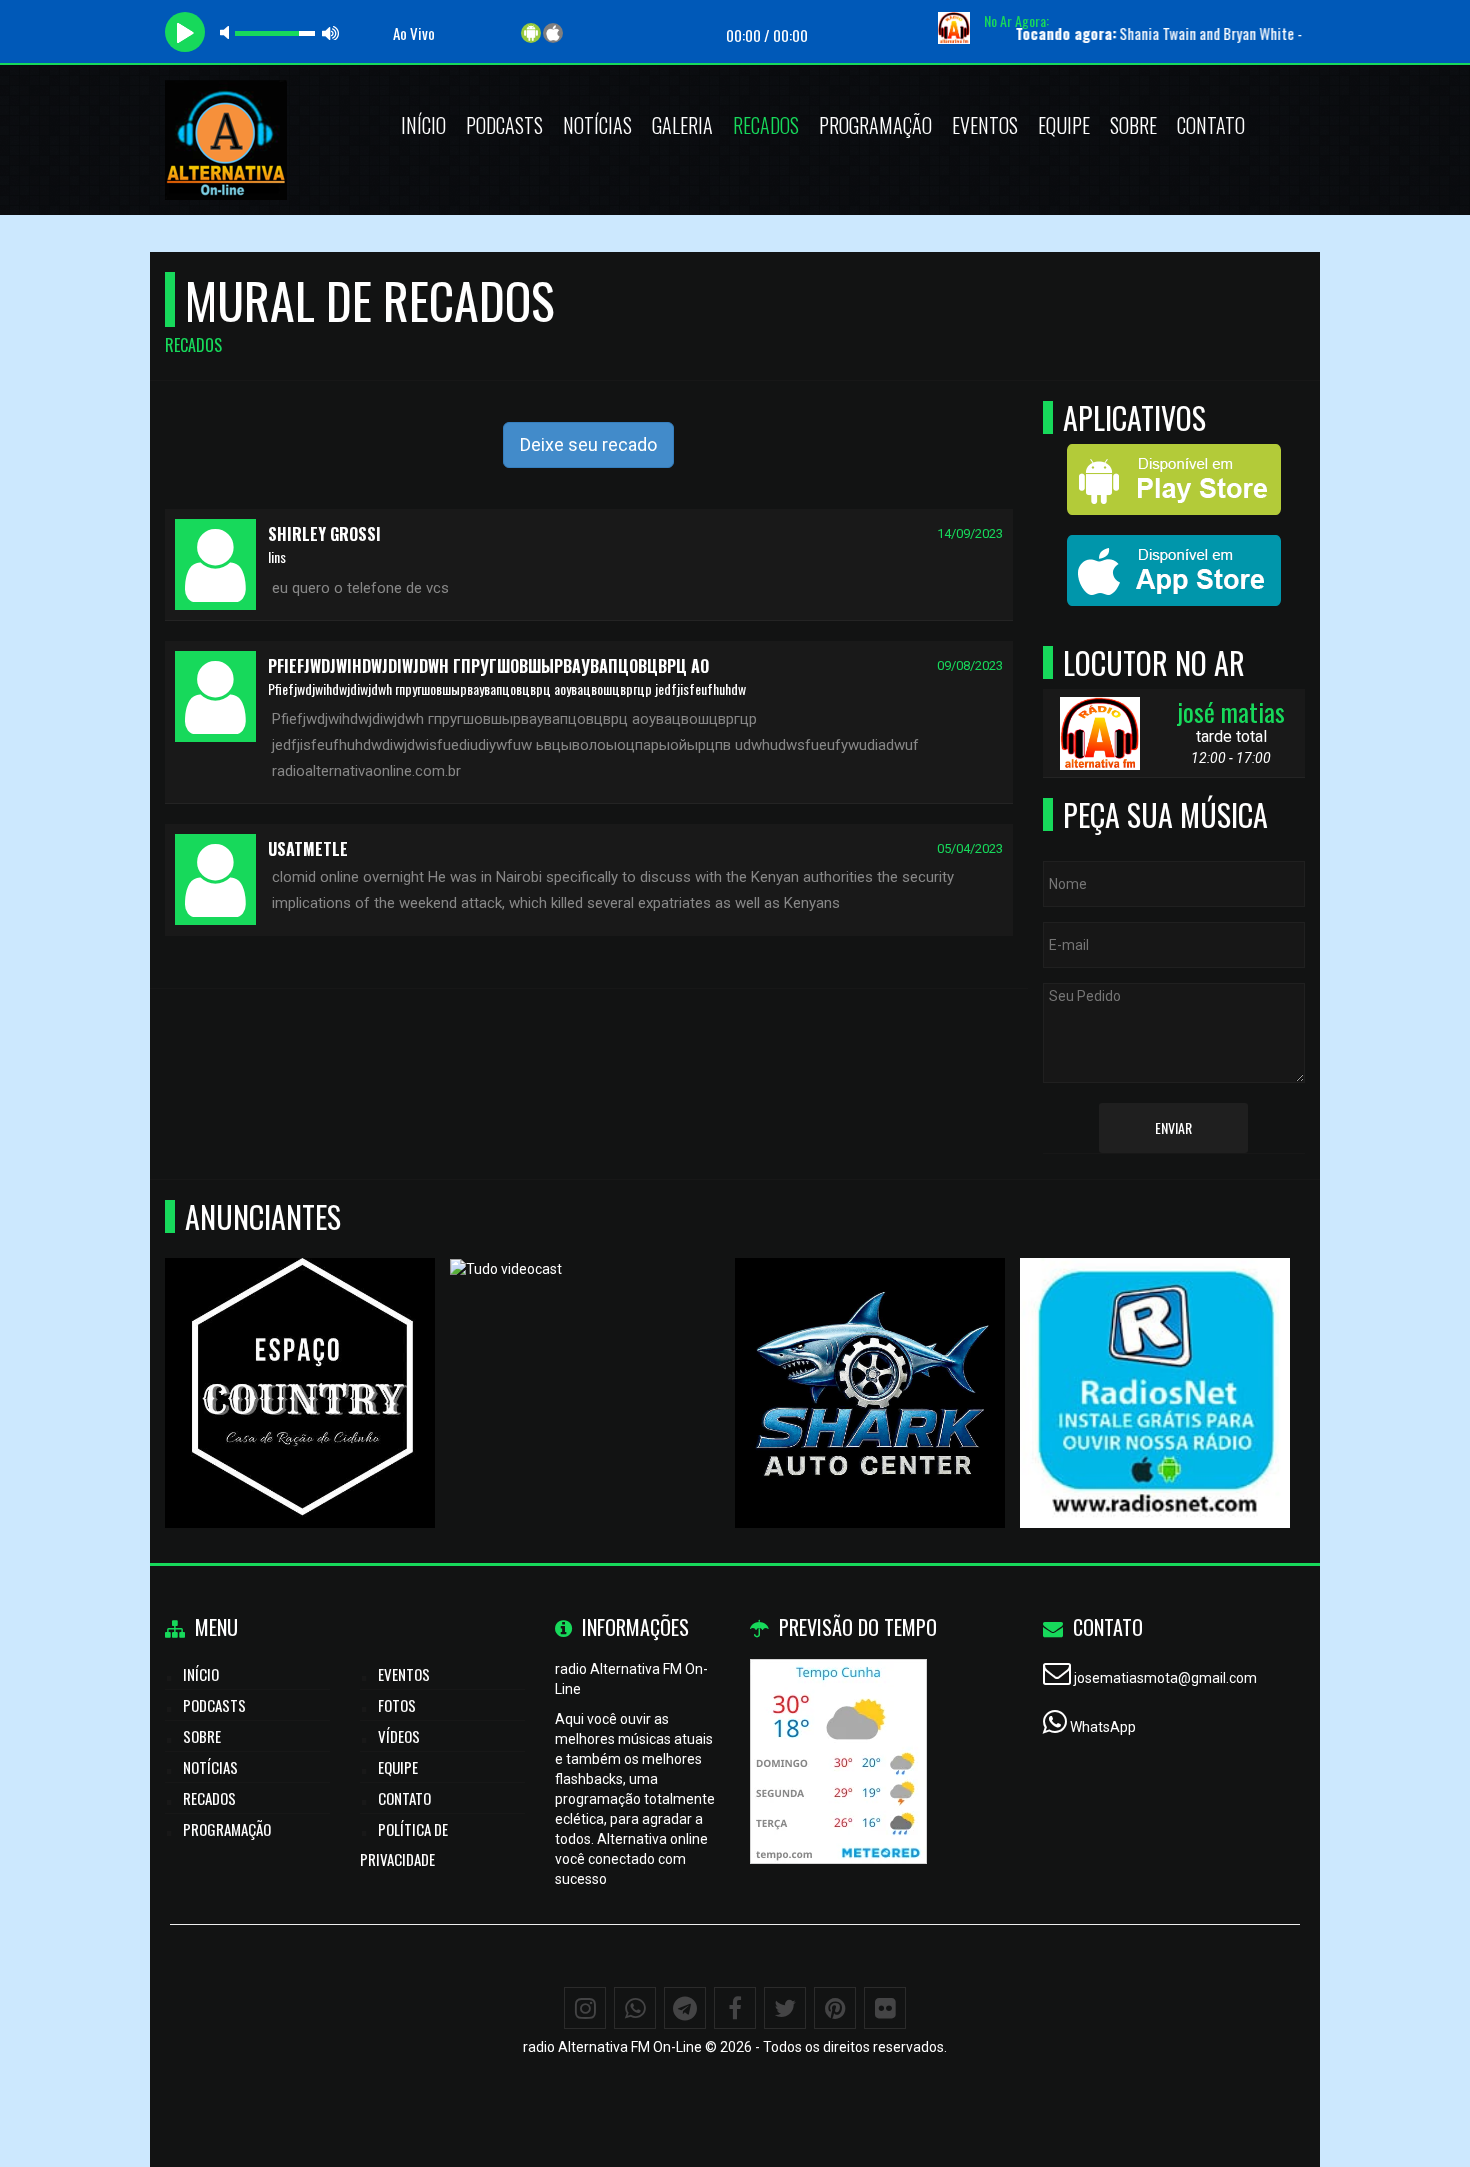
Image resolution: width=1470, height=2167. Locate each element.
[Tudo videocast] (585, 1356)
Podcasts (504, 125)
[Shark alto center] (870, 1356)
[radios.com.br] (1155, 1356)
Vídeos (399, 1736)
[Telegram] (685, 2008)
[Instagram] (585, 2008)
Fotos (397, 1705)
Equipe (1064, 125)
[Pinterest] (835, 2008)
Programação (875, 125)
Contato (1211, 125)
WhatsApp (1103, 1727)
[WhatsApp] (635, 2008)
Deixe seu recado (588, 444)
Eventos (985, 125)
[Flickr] (885, 2008)
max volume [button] (331, 32)
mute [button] (228, 32)
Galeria (682, 125)
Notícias (597, 125)
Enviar (1173, 1127)
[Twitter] (785, 2008)
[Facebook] (735, 2008)
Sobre (1133, 125)
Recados (766, 125)
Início (423, 125)
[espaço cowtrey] (300, 1356)
